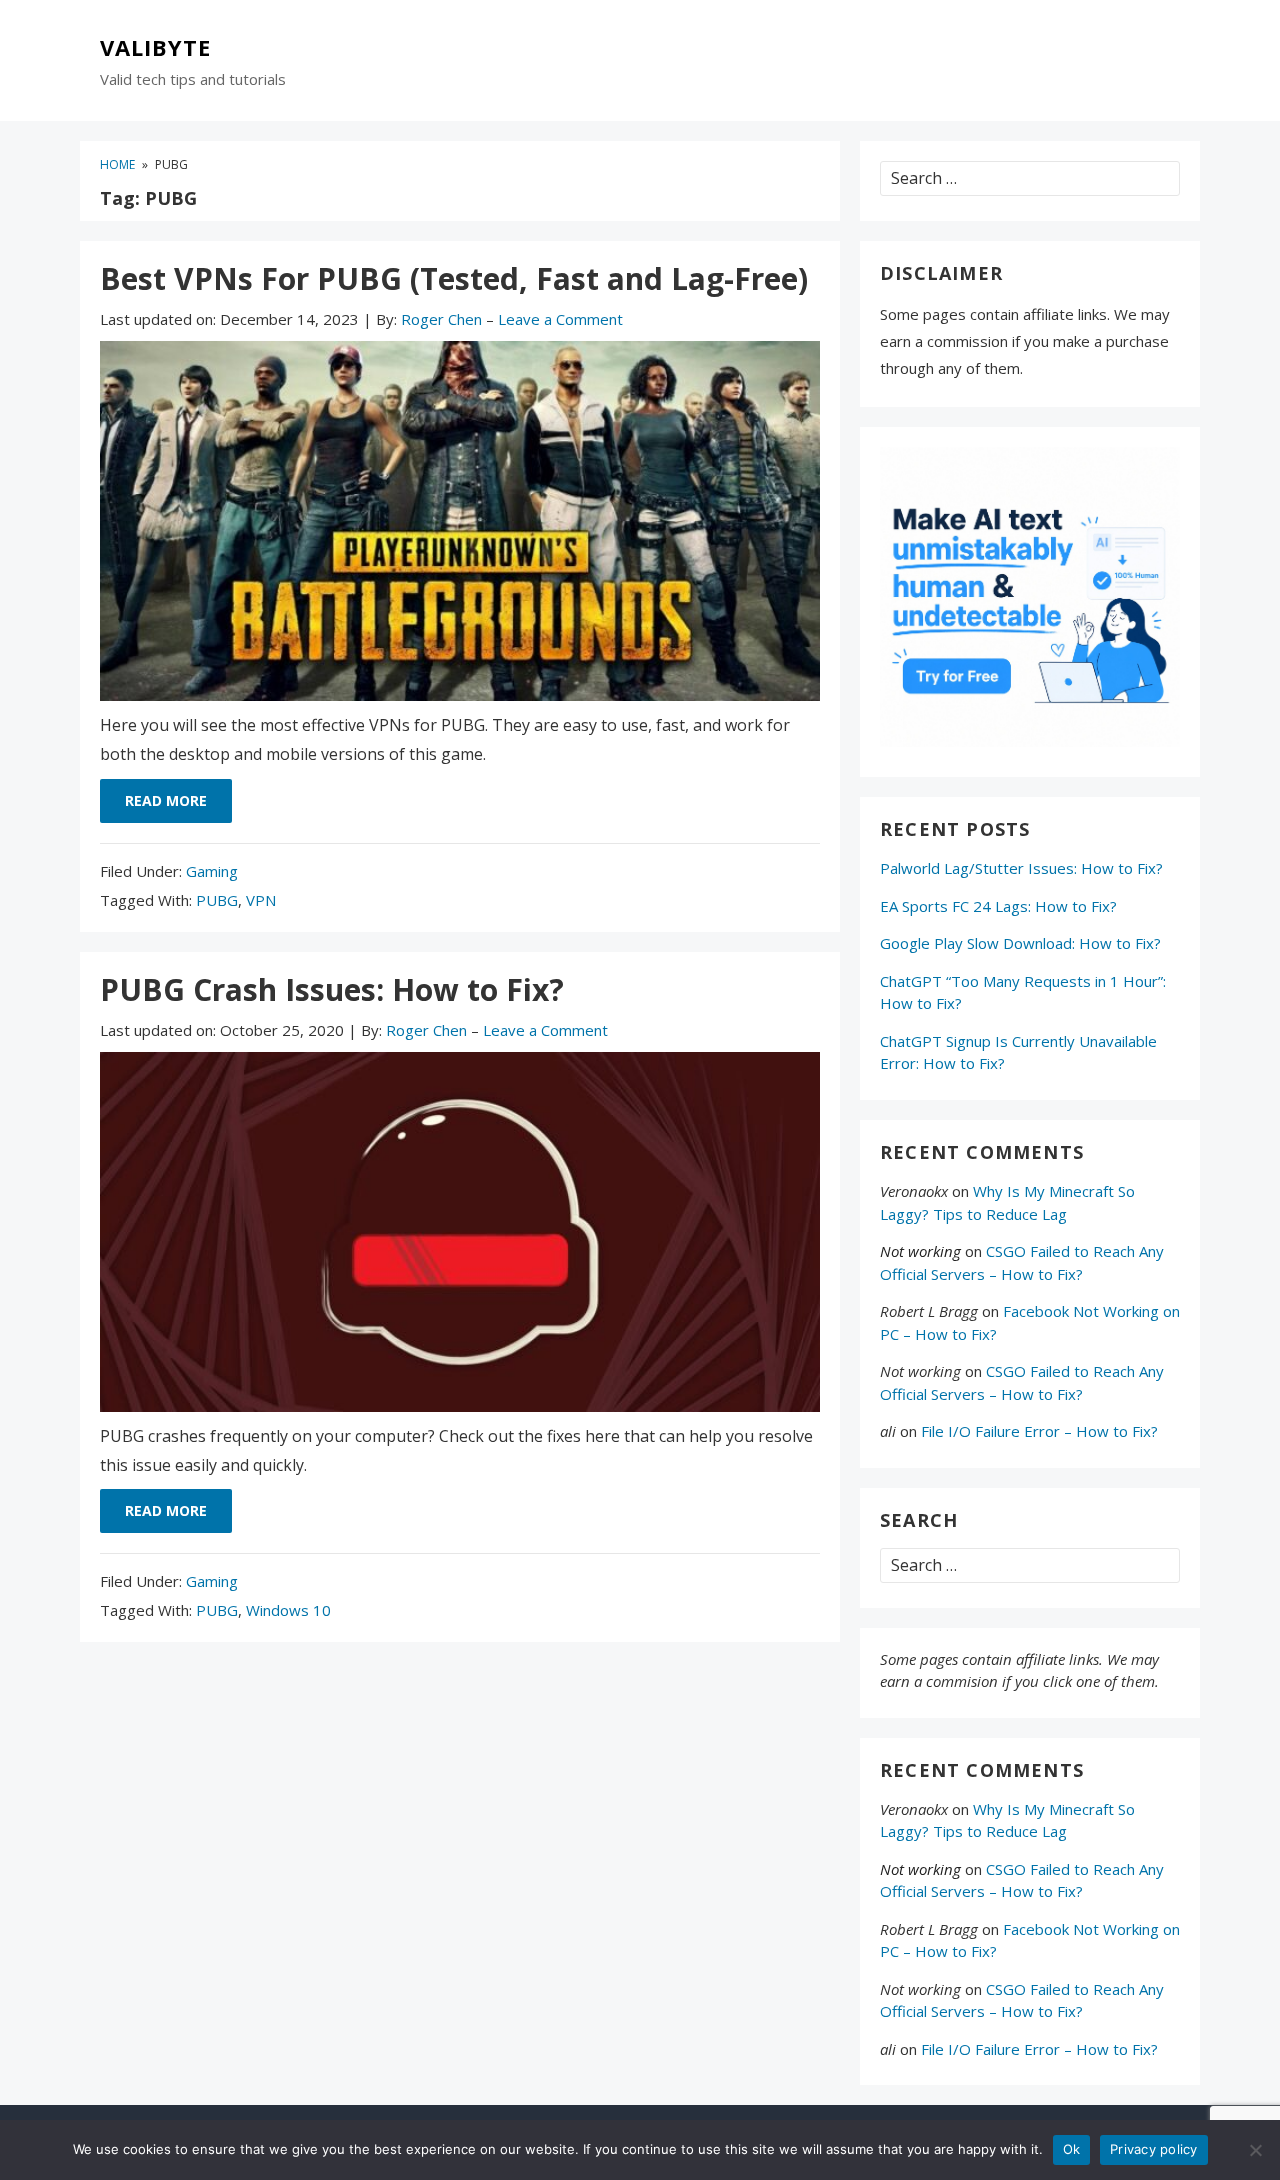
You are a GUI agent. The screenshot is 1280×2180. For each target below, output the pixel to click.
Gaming (212, 871)
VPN (261, 900)
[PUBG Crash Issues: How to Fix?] (460, 1237)
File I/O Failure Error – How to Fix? (1039, 1431)
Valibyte (155, 48)
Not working (920, 1251)
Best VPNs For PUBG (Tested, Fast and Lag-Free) (454, 278)
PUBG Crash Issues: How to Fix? (332, 989)
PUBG (217, 900)
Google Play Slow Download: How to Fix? (1020, 943)
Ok (1072, 2149)
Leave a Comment (560, 319)
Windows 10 (288, 1610)
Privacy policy (1154, 2149)
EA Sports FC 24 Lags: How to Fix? (998, 906)
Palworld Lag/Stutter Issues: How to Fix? (1021, 868)
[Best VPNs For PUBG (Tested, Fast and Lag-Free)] (460, 526)
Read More (166, 800)
